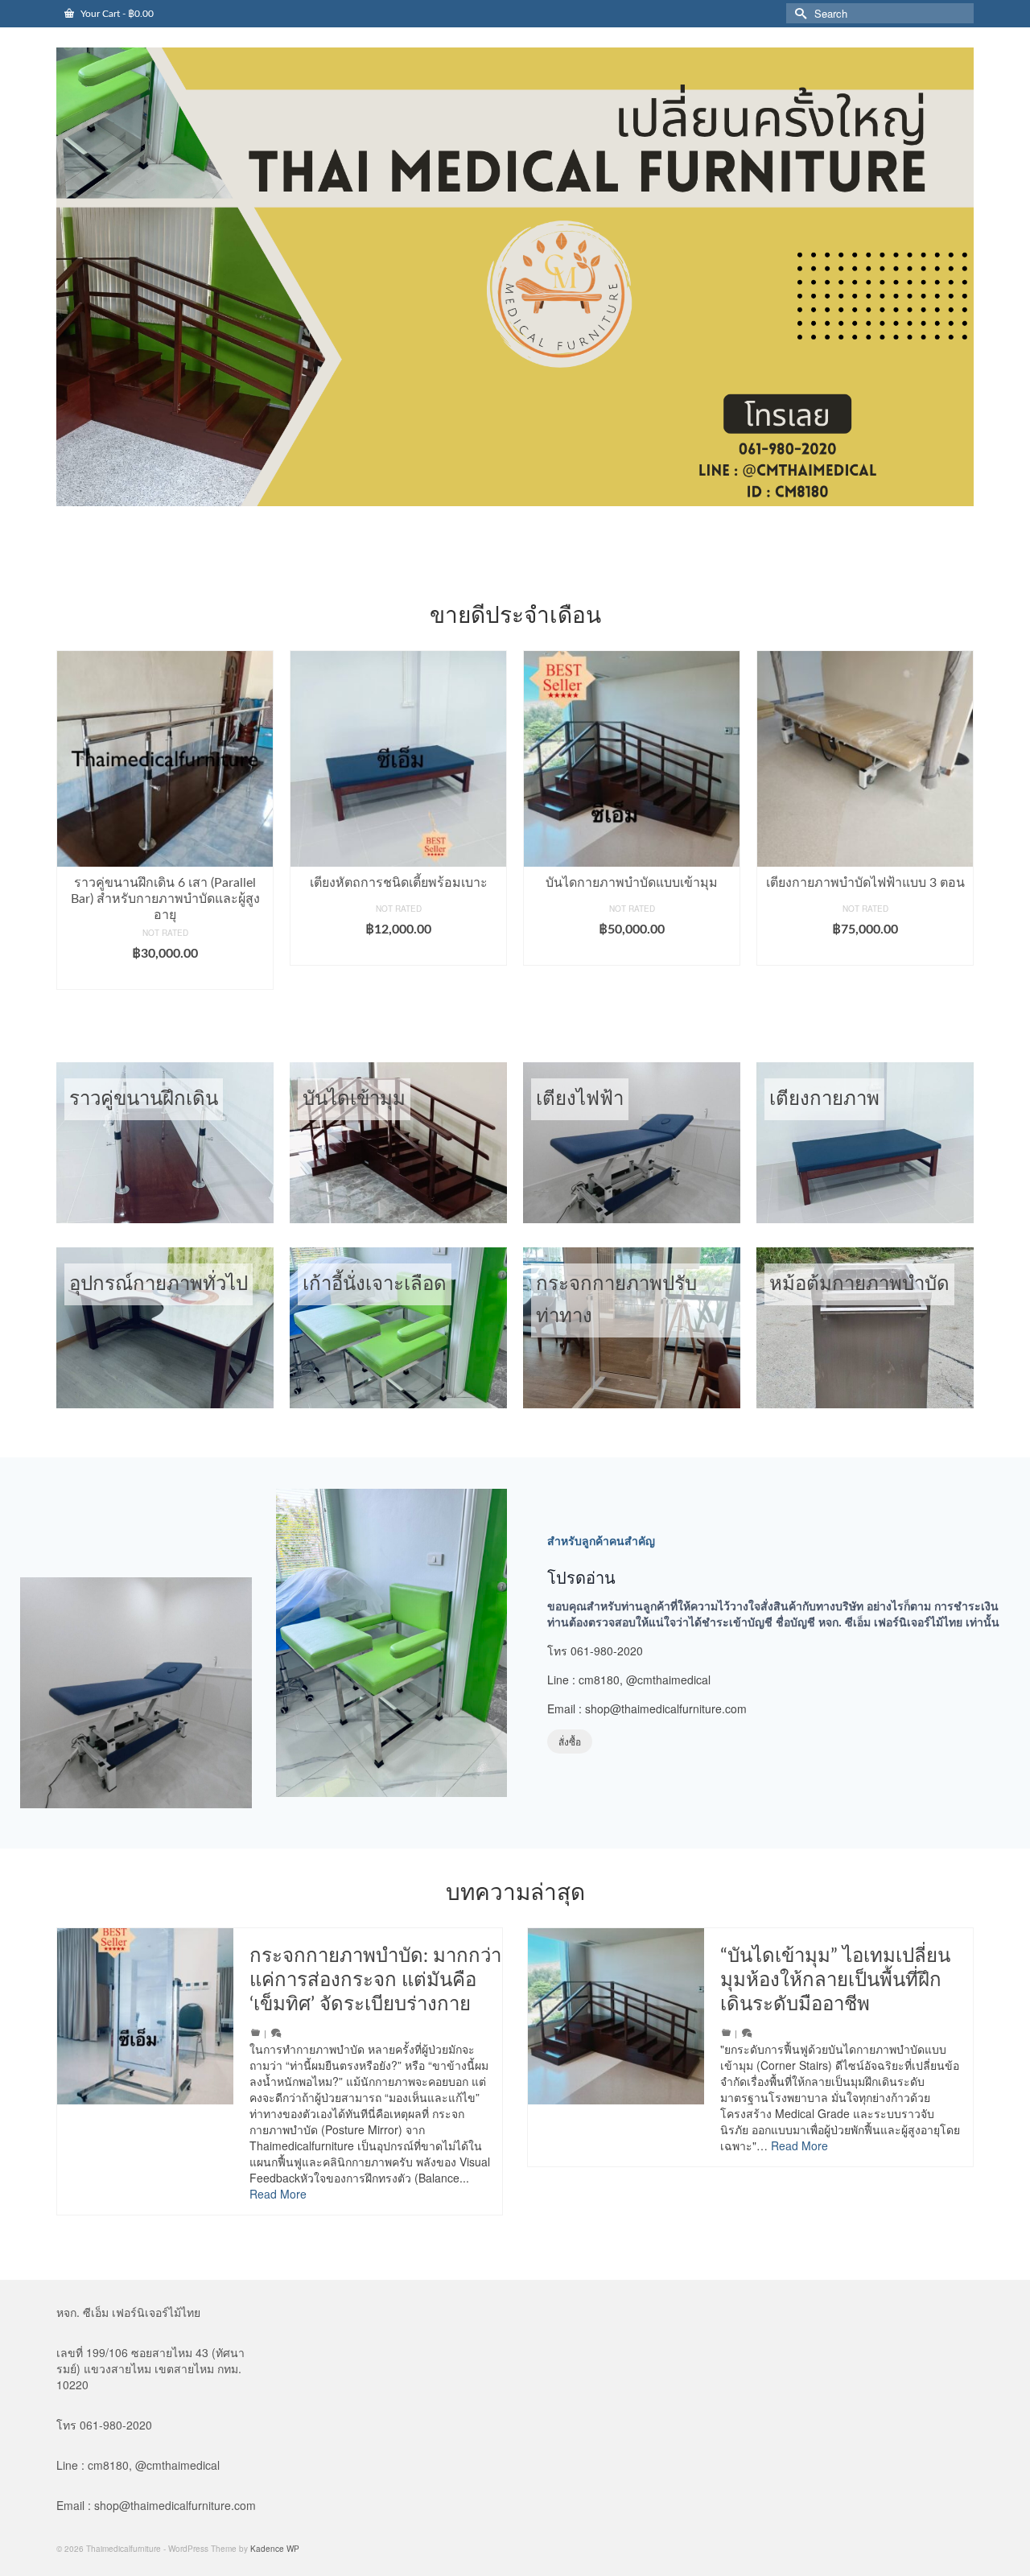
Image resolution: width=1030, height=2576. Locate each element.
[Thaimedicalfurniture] (515, 277)
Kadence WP (275, 2549)
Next (960, 828)
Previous (70, 828)
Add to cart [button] (165, 954)
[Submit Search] (798, 13)
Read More (278, 2194)
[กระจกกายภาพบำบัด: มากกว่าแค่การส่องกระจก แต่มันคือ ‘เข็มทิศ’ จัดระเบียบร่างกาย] (145, 2016)
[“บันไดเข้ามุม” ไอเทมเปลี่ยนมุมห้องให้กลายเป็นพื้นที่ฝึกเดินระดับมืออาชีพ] (616, 2016)
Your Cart (116, 14)
